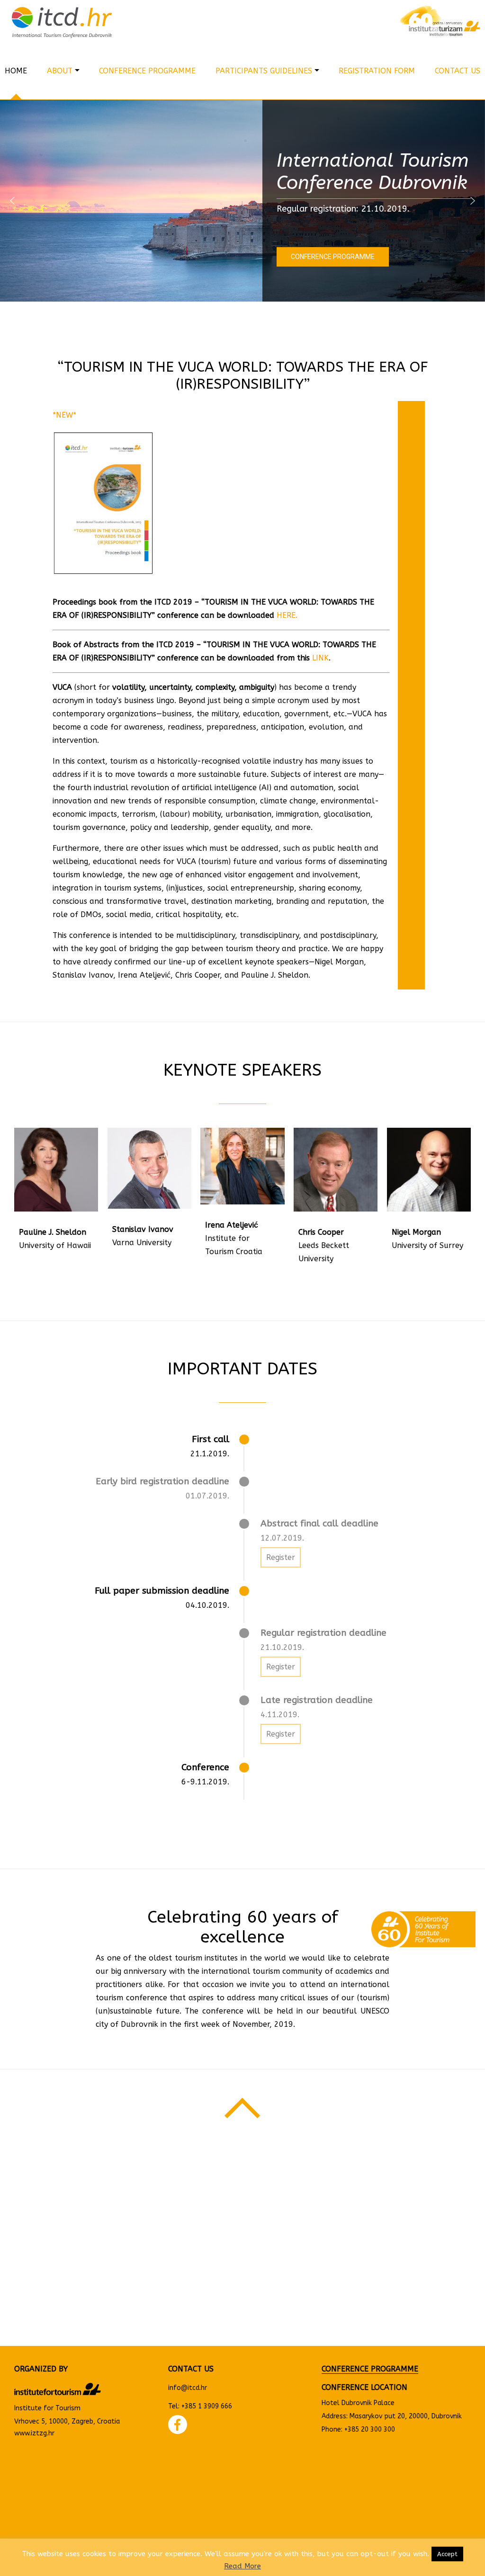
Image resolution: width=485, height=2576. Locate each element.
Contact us (458, 71)
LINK (320, 658)
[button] (12, 201)
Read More (242, 2566)
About (60, 71)
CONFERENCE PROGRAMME (370, 2369)
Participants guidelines (264, 71)
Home (16, 71)
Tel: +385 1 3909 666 (200, 2406)
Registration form (377, 71)
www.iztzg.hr (34, 2433)
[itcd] (121, 21)
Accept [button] (447, 2554)
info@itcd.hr (188, 2388)
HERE (286, 615)
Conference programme (147, 71)
